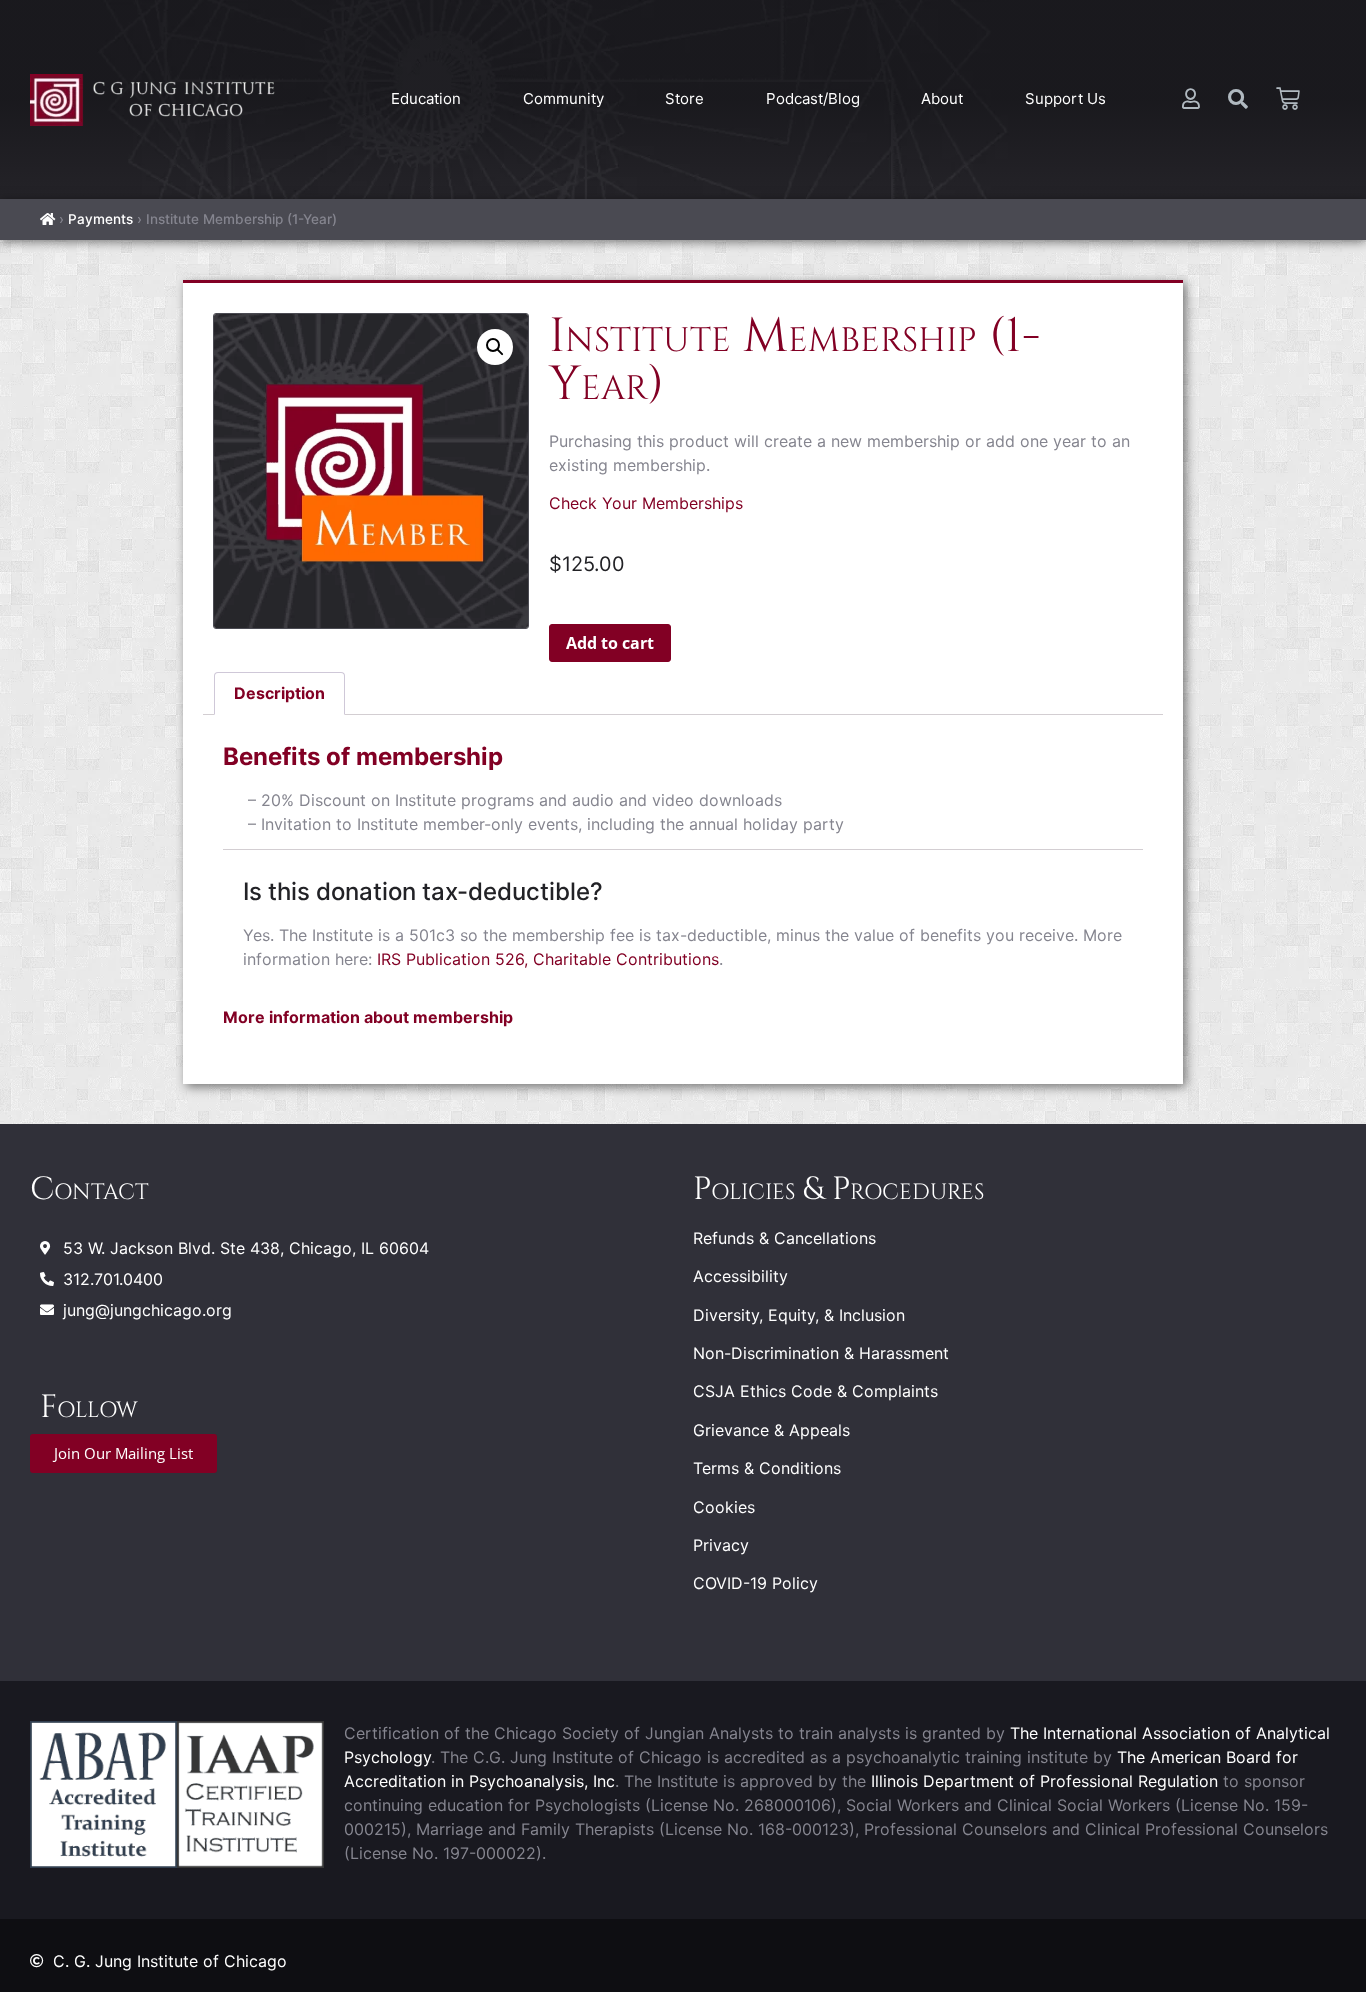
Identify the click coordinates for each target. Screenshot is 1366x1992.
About (942, 98)
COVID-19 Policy (755, 1583)
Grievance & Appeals (771, 1430)
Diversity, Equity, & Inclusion (799, 1315)
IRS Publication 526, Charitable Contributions (548, 959)
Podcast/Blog (813, 98)
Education (426, 98)
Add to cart (610, 643)
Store (684, 98)
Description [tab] (279, 693)
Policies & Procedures (838, 1189)
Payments (100, 219)
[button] (495, 347)
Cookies (724, 1507)
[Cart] (1288, 99)
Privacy (721, 1545)
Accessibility (740, 1276)
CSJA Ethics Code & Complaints (815, 1391)
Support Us (1065, 98)
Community (563, 98)
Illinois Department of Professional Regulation (1044, 1781)
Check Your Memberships (646, 503)
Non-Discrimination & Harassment (821, 1353)
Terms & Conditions (767, 1468)
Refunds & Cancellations (784, 1238)
